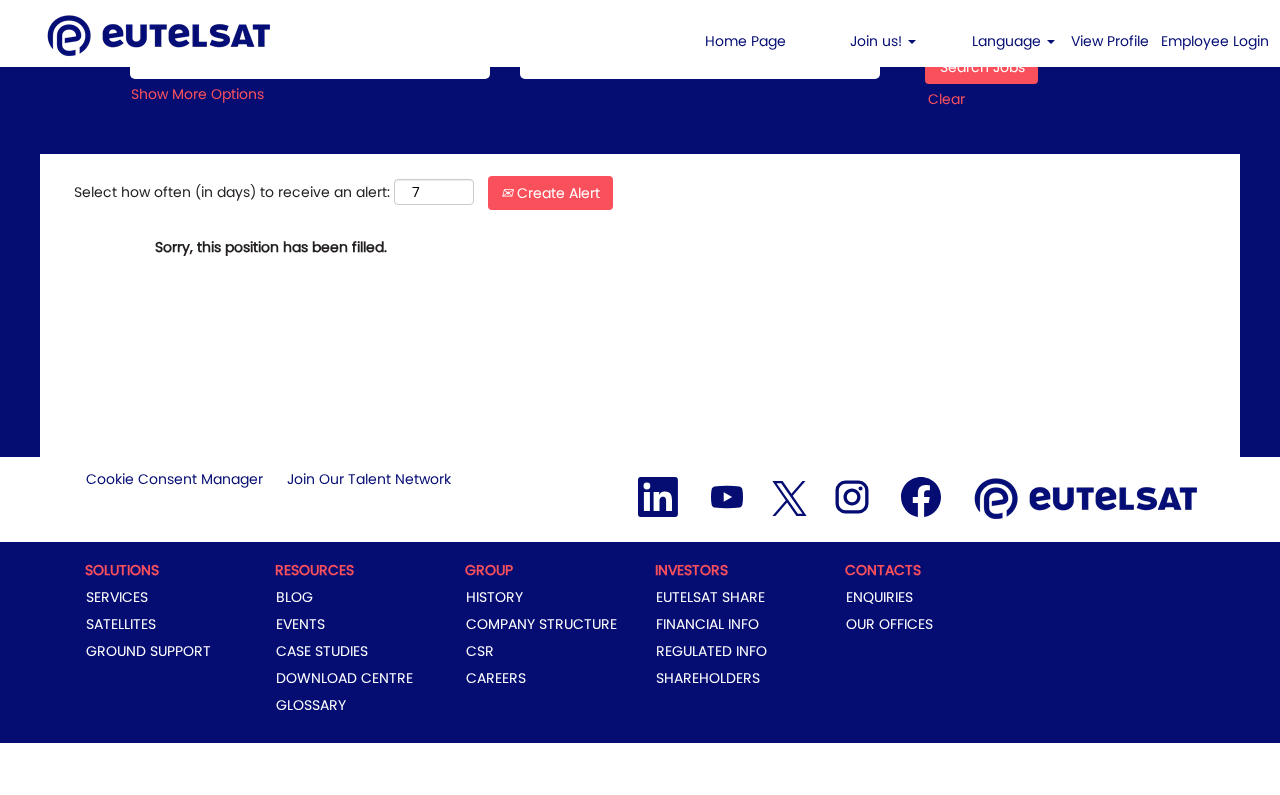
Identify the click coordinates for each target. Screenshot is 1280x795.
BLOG (294, 597)
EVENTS (300, 624)
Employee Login (1215, 41)
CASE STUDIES (322, 651)
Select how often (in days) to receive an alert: (232, 192)
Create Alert (556, 193)
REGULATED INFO (711, 651)
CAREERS (496, 678)
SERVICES (117, 597)
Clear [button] (946, 99)
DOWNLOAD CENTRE (344, 678)
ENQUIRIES (879, 597)
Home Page (745, 41)
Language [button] (1008, 41)
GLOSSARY (311, 705)
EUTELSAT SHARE (710, 597)
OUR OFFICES (889, 624)
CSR (480, 651)
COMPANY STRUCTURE (541, 624)
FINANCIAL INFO (707, 624)
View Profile (1110, 41)
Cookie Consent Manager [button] (174, 479)
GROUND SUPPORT (148, 651)
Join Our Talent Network (369, 479)
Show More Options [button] (197, 94)
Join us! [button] (878, 41)
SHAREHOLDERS (708, 678)
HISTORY (494, 597)
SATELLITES (121, 624)
